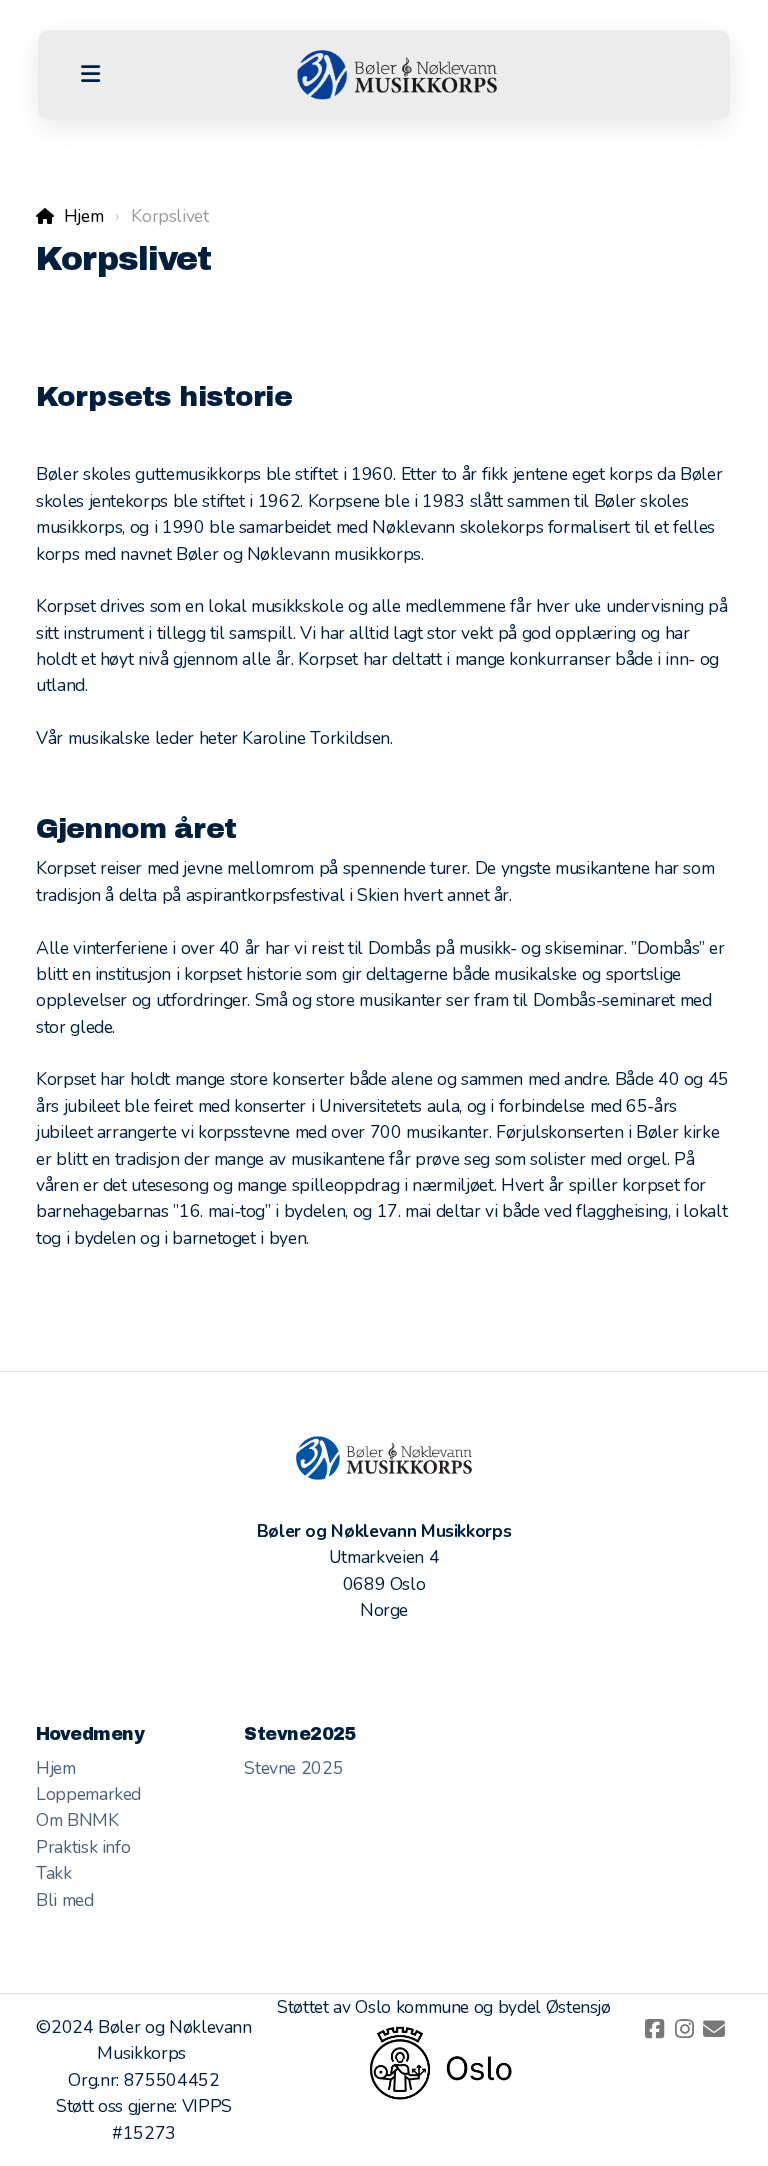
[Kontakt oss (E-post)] (714, 2029)
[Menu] (90, 75)
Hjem (83, 216)
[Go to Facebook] (654, 2029)
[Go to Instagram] (684, 2029)
